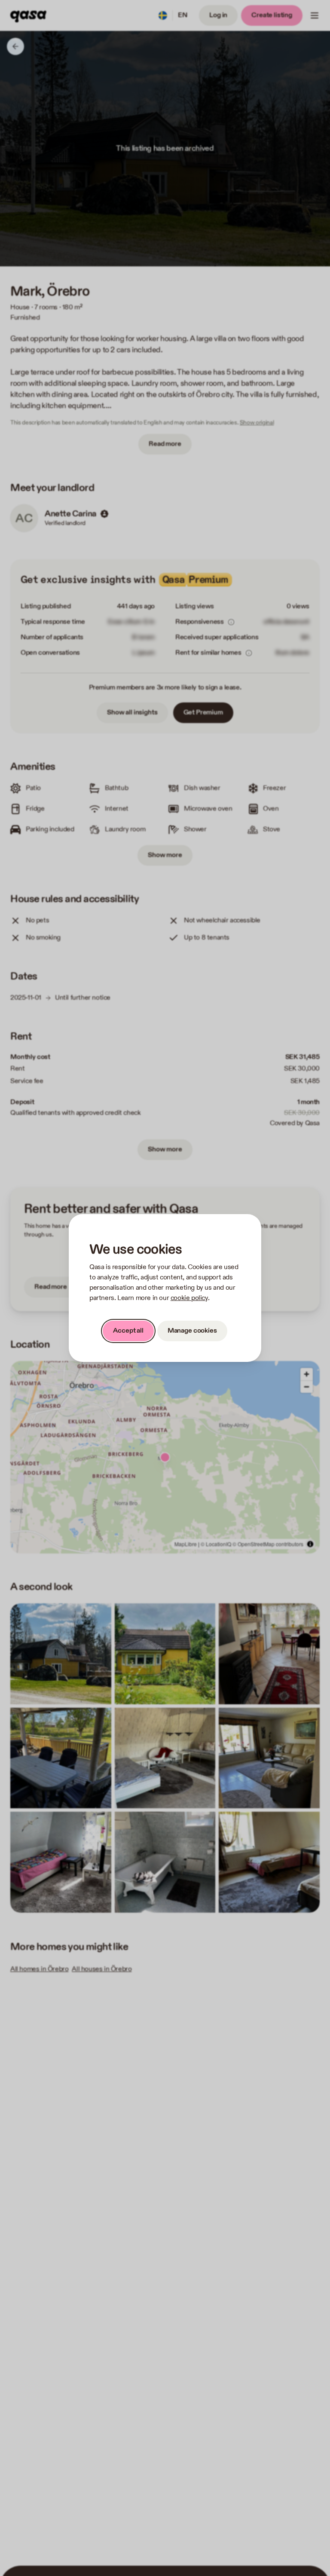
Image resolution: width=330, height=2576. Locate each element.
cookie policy (189, 1298)
